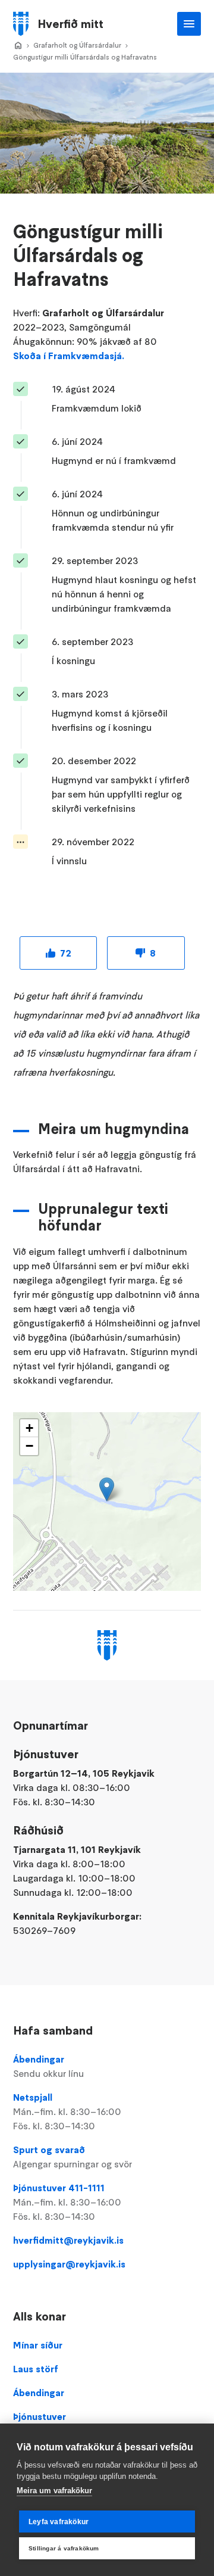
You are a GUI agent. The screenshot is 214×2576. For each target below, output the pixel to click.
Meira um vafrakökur (54, 2491)
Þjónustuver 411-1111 (67, 2202)
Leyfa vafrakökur (59, 2522)
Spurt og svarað (73, 2157)
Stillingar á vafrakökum (64, 2548)
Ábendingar (48, 2066)
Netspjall (67, 2111)
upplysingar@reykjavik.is (69, 2264)
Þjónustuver (40, 2416)
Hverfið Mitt (18, 46)
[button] (107, 1489)
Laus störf (36, 2369)
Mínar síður (38, 2345)
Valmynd (189, 24)
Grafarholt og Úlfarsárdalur (77, 45)
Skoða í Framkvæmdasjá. (69, 356)
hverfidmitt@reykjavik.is (68, 2240)
